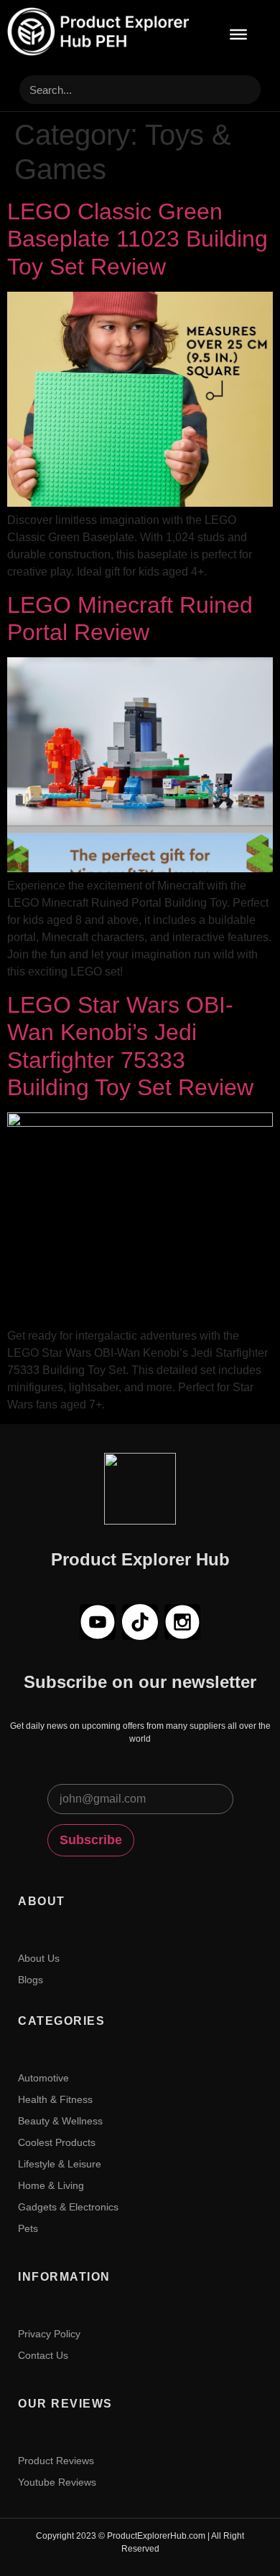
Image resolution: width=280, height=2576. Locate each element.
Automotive (43, 2078)
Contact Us (43, 2355)
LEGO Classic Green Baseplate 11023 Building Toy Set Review (137, 239)
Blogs (31, 1980)
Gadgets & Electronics (68, 2207)
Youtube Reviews (57, 2482)
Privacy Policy (49, 2334)
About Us (39, 1958)
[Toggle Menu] (238, 34)
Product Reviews (56, 2461)
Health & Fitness (55, 2099)
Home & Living (51, 2185)
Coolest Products (57, 2142)
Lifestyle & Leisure (60, 2164)
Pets (28, 2228)
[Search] (239, 90)
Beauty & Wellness (60, 2121)
